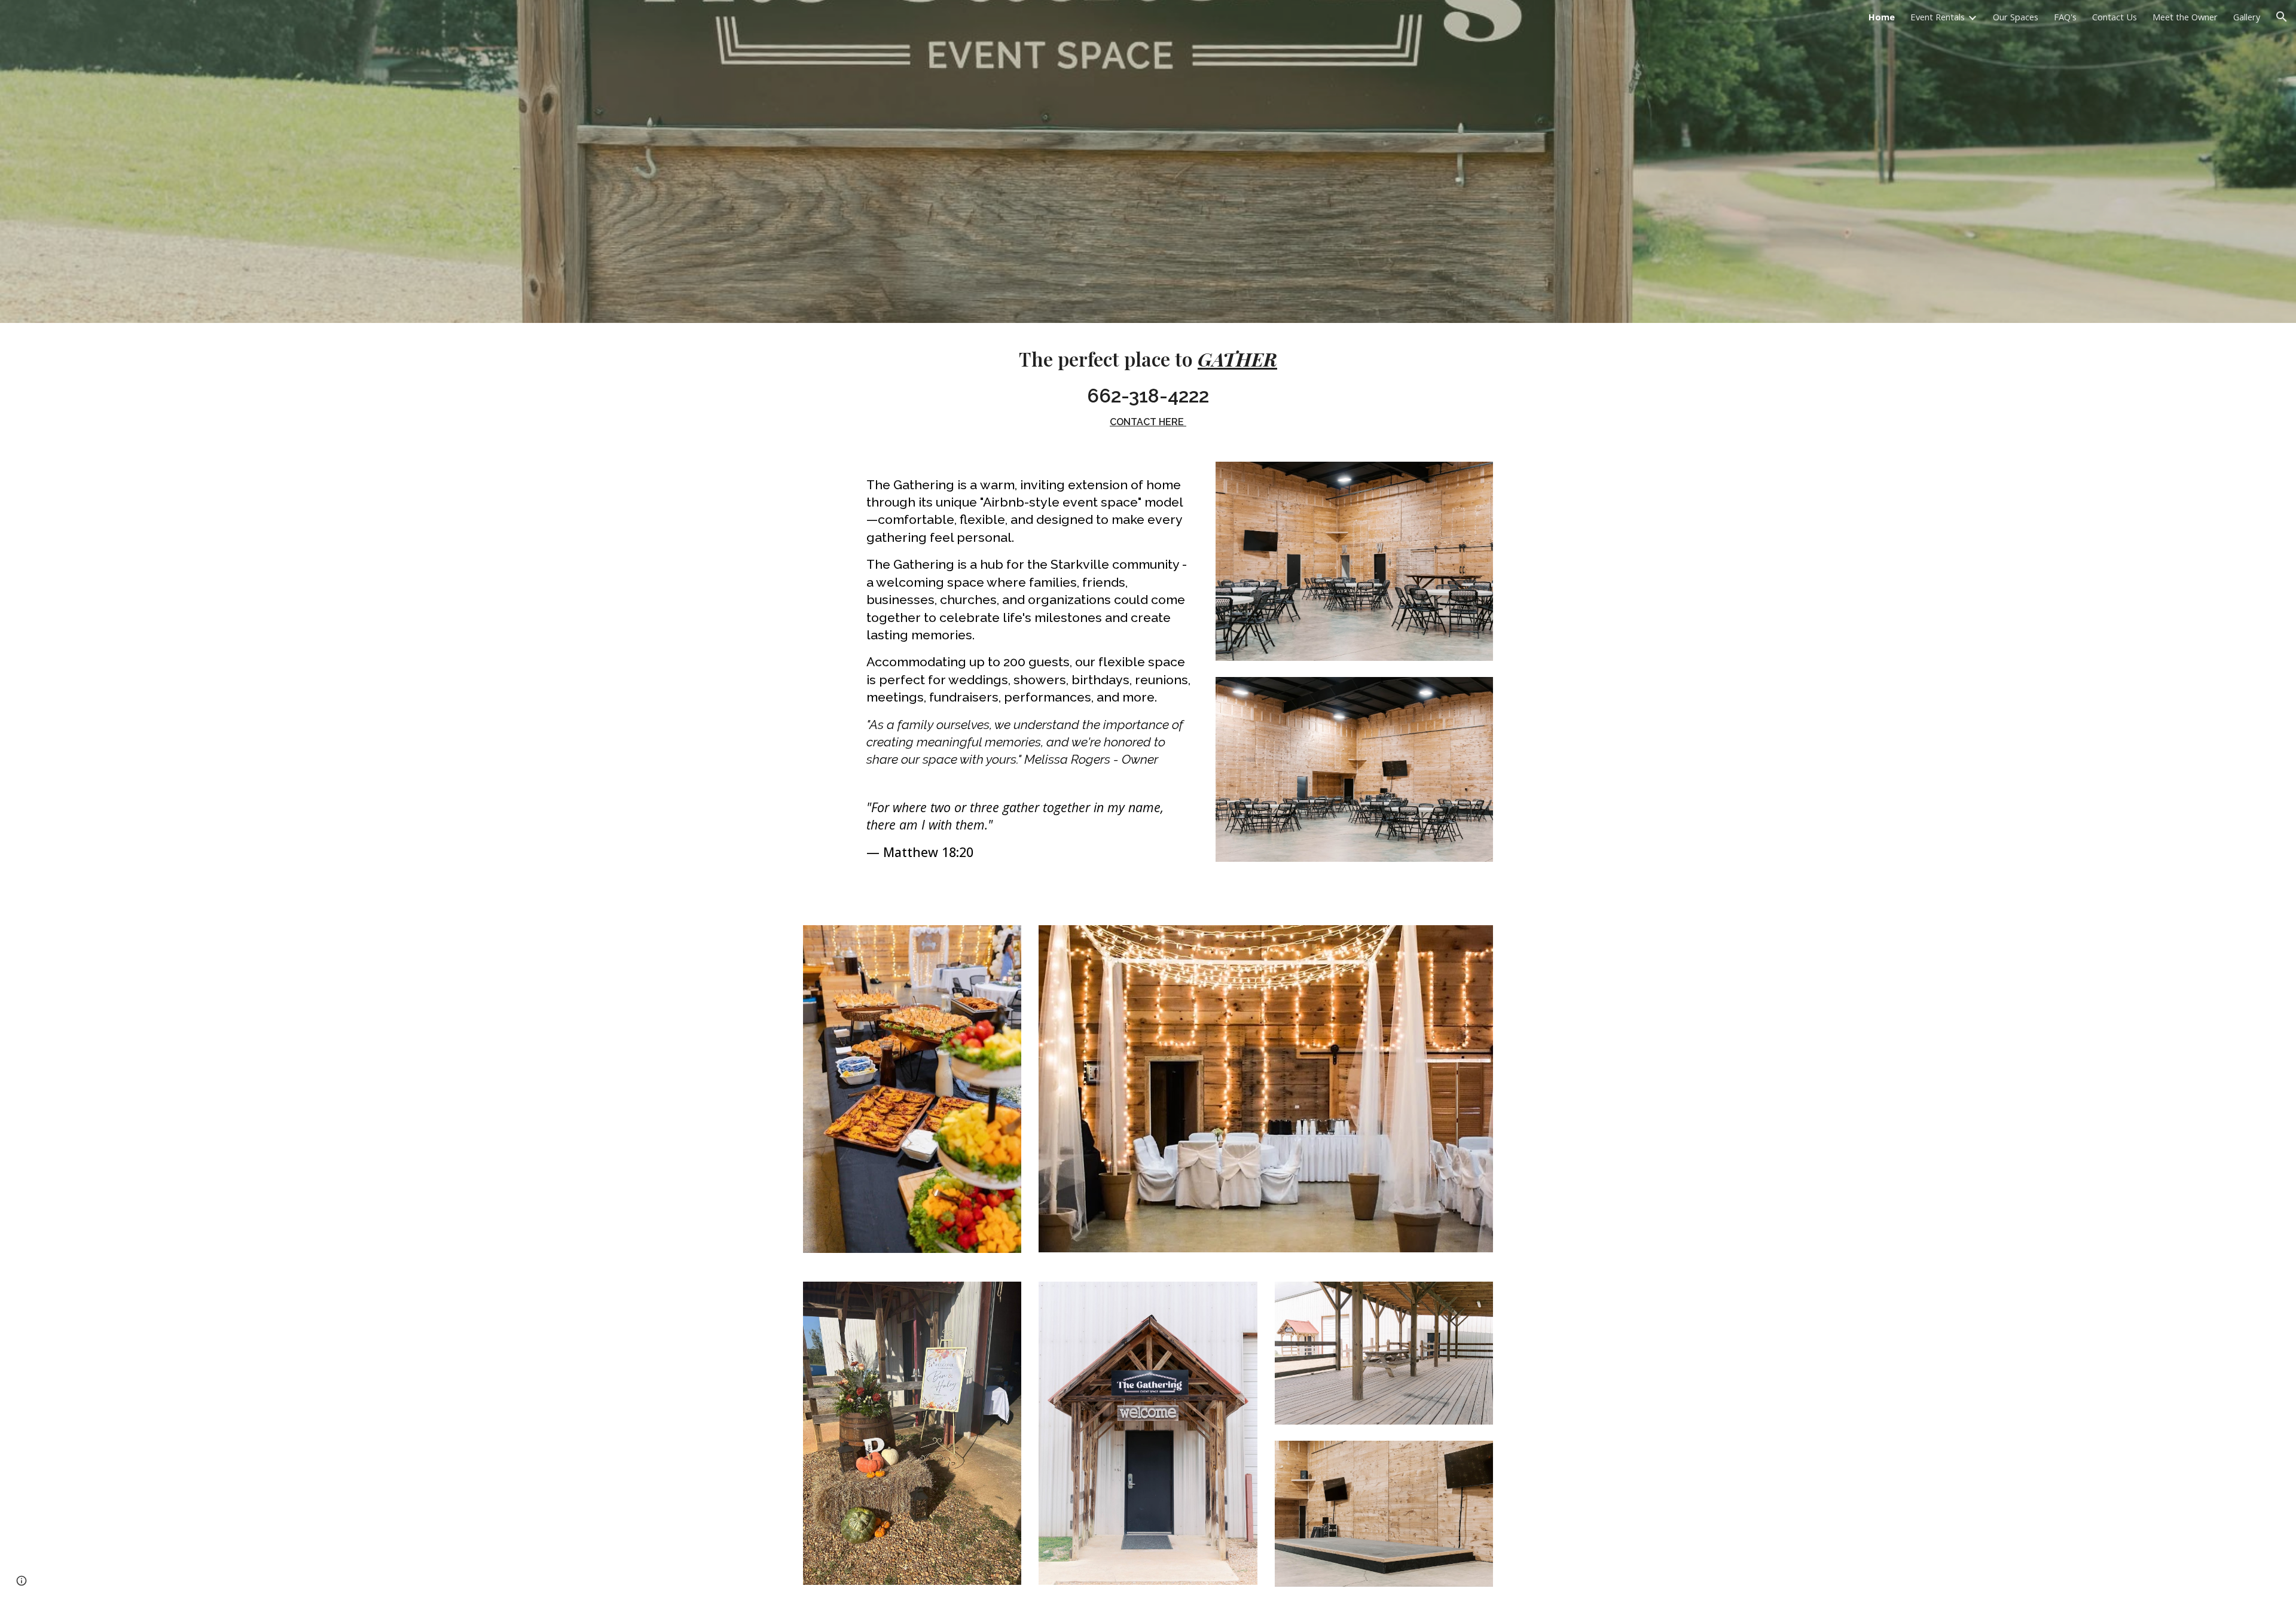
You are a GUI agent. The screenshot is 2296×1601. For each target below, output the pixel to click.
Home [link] (1882, 17)
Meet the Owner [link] (2185, 17)
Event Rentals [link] (1938, 17)
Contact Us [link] (2115, 17)
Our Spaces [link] (2016, 17)
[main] (1148, 385)
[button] (2282, 17)
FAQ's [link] (2065, 17)
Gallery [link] (2247, 17)
